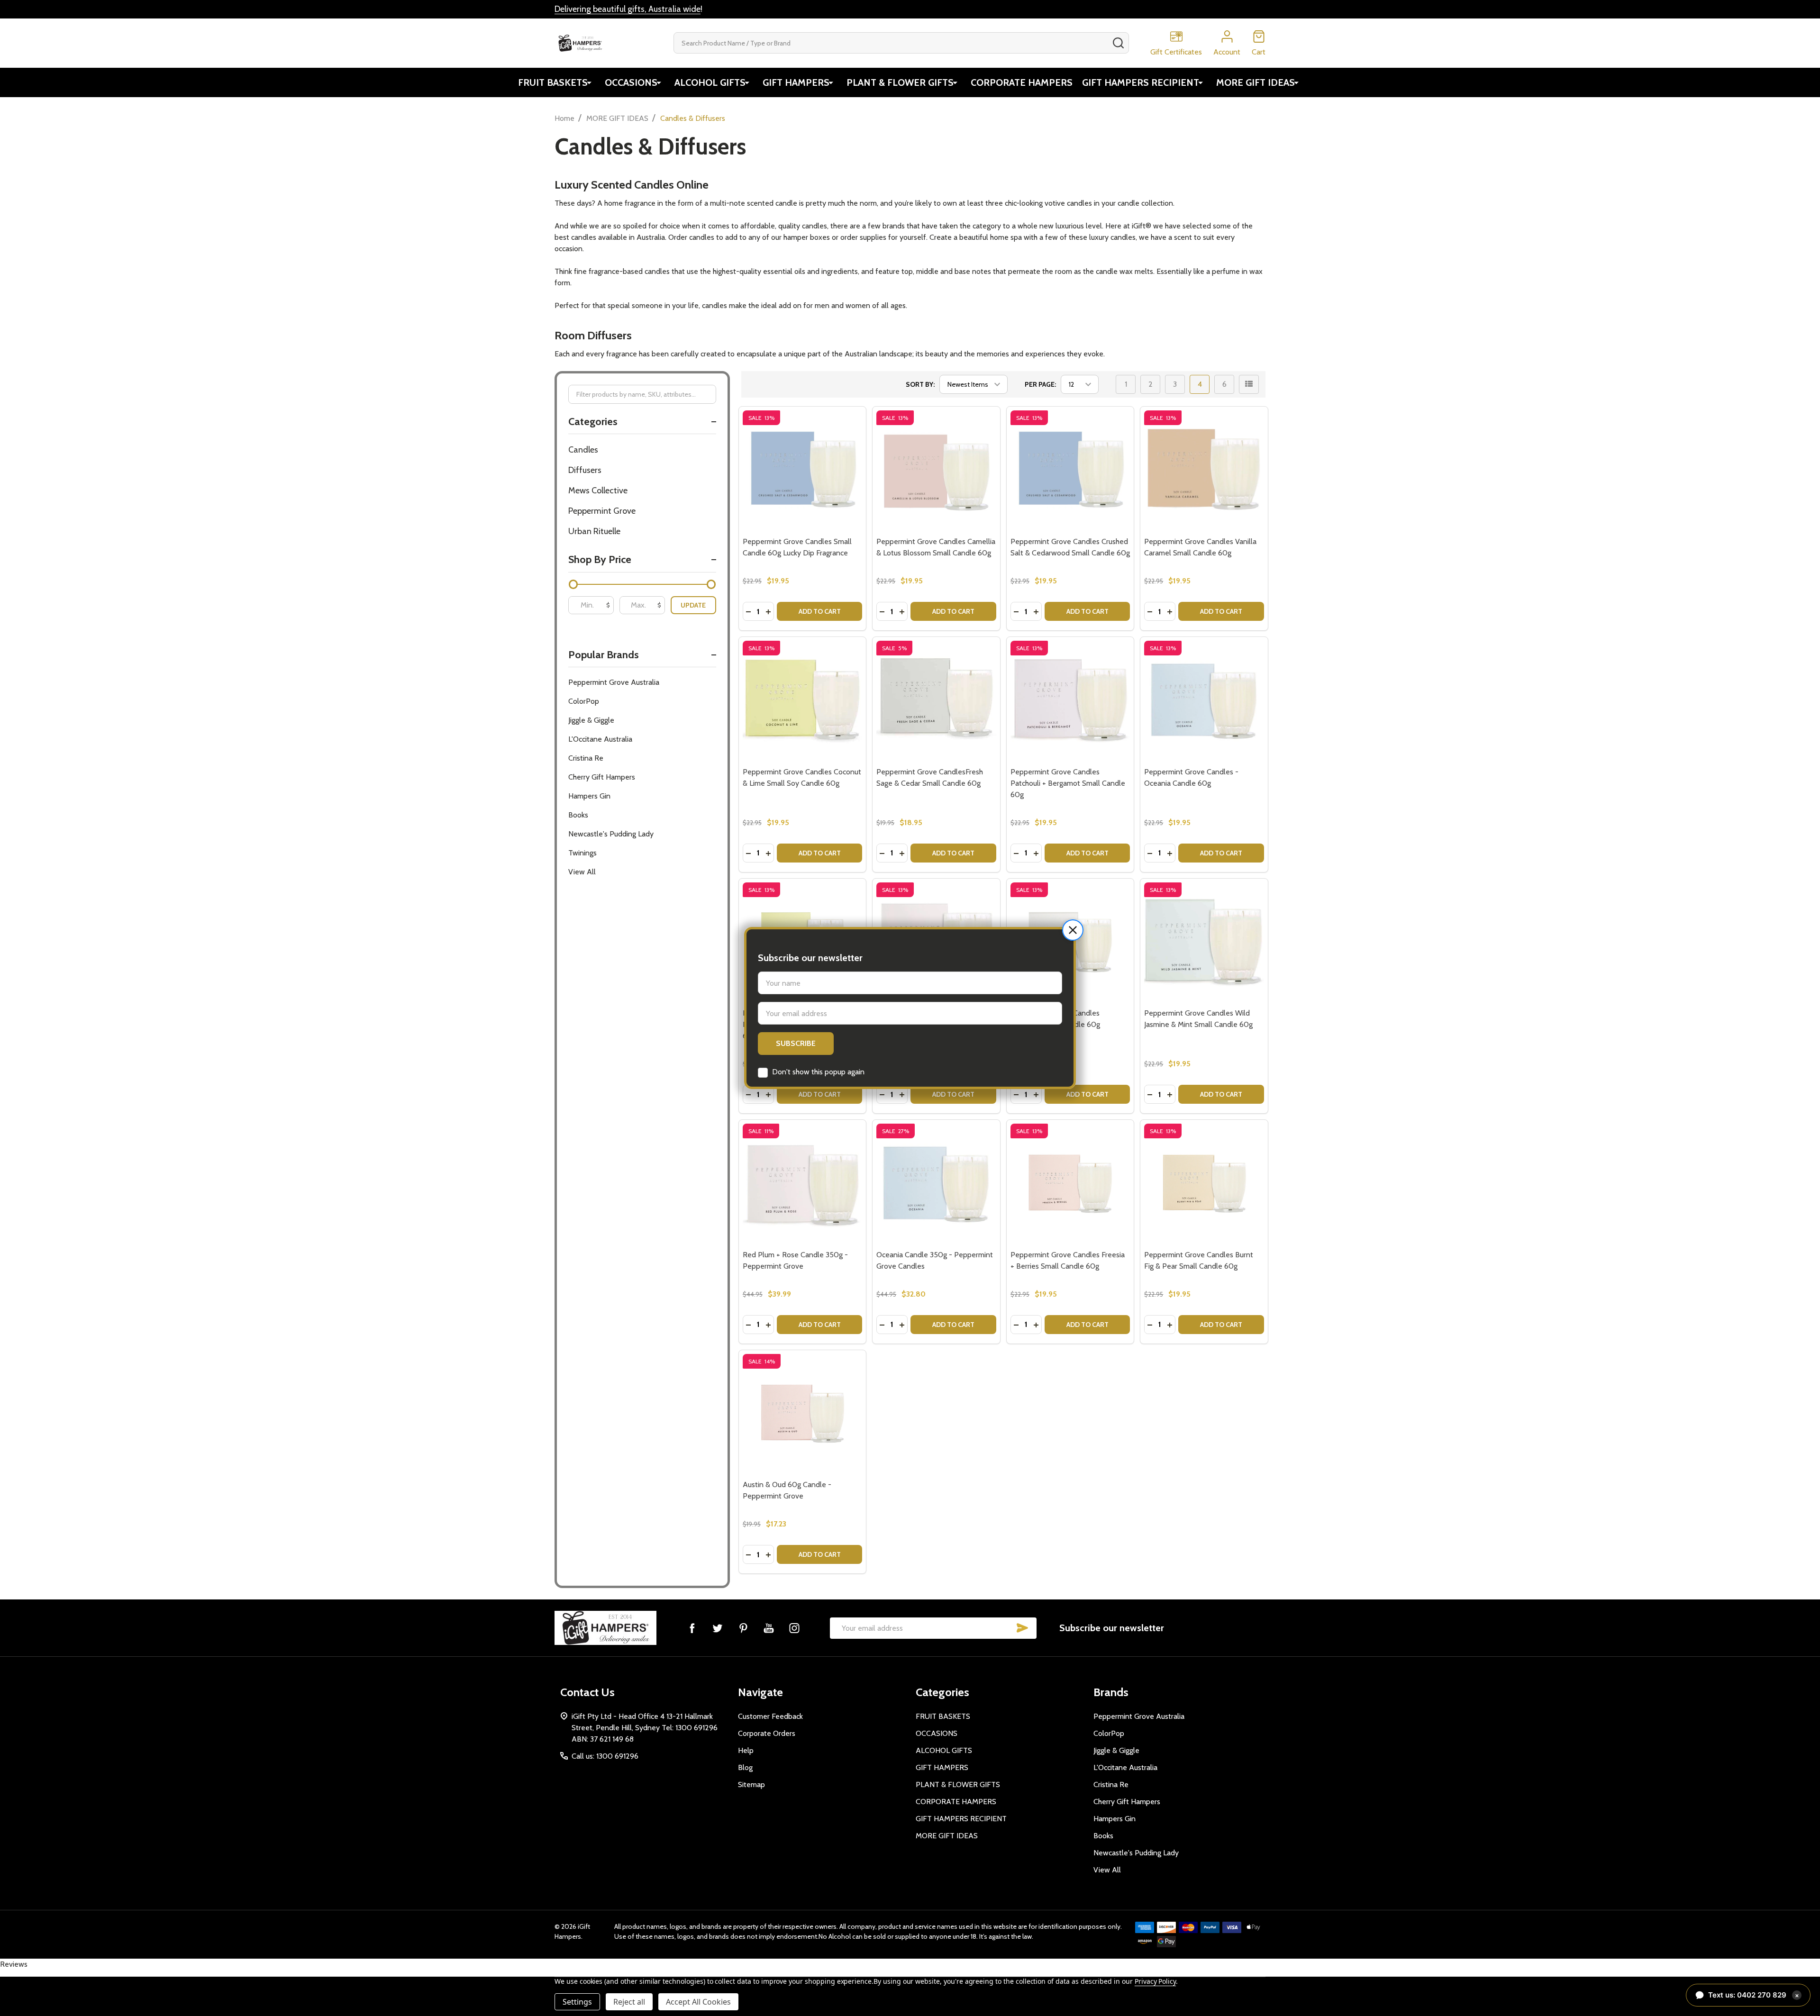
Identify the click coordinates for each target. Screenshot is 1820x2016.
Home (564, 118)
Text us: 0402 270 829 (1754, 1995)
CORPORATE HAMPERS (1022, 82)
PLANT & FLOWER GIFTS (900, 82)
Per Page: (1040, 384)
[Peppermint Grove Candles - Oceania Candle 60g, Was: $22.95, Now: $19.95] (1204, 701)
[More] (589, 82)
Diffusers (585, 470)
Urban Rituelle (594, 531)
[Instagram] (794, 1628)
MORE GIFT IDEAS (1256, 82)
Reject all (629, 2002)
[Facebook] (692, 1628)
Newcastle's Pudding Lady (611, 834)
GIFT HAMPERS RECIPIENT (1141, 82)
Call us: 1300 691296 (605, 1756)
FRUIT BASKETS (553, 82)
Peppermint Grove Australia (614, 682)
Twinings (582, 853)
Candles (583, 450)
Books (578, 815)
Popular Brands (604, 655)
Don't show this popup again (818, 1072)
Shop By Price (600, 559)
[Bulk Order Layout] (1249, 384)
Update (693, 605)
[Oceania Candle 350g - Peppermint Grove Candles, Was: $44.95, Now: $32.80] (936, 1184)
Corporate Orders (767, 1733)
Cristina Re (586, 758)
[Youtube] (769, 1628)
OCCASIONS (631, 82)
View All (582, 872)
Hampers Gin (589, 796)
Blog (745, 1767)
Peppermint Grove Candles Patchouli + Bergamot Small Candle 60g (1068, 783)
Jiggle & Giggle (591, 720)
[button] (1073, 930)
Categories (593, 422)
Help (746, 1750)
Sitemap (751, 1784)
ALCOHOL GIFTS (710, 82)
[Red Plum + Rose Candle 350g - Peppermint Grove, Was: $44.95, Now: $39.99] (803, 1184)
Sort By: (920, 384)
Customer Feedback (770, 1716)
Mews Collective (598, 490)
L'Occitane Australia (600, 739)
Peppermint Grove (602, 511)
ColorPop (584, 701)
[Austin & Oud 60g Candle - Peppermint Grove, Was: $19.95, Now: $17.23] (803, 1414)
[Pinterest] (743, 1628)
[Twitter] (718, 1628)
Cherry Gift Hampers (602, 777)
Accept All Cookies (698, 2002)
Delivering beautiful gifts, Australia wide (628, 9)
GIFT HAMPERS (796, 82)
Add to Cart (820, 611)
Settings (577, 2002)
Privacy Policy (1155, 1981)
